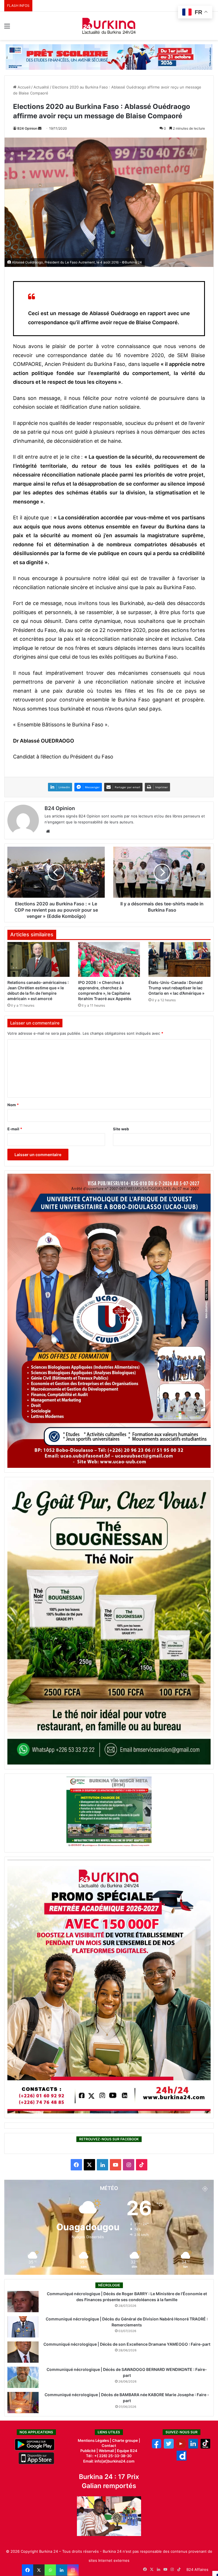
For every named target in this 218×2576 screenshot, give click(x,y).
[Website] (48, 831)
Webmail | (107, 2451)
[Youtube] (181, 2447)
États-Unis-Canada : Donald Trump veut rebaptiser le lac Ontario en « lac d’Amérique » (176, 988)
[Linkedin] (62, 2570)
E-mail (15, 1129)
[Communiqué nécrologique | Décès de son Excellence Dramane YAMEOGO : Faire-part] (23, 2352)
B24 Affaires (197, 2569)
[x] (169, 2447)
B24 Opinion (27, 128)
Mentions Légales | (95, 2440)
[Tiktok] (205, 2447)
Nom (13, 1105)
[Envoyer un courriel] (40, 128)
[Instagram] (73, 2570)
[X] (39, 2570)
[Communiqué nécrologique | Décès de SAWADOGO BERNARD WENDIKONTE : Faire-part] (23, 2377)
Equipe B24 (127, 2451)
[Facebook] (28, 2570)
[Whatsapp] (50, 2570)
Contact (109, 2446)
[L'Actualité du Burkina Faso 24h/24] (109, 26)
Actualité (41, 87)
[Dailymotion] (182, 2459)
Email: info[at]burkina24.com (109, 2461)
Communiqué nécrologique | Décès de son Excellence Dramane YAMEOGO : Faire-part (127, 2344)
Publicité (88, 2451)
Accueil (23, 87)
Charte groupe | (126, 2440)
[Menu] (7, 28)
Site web (121, 1129)
